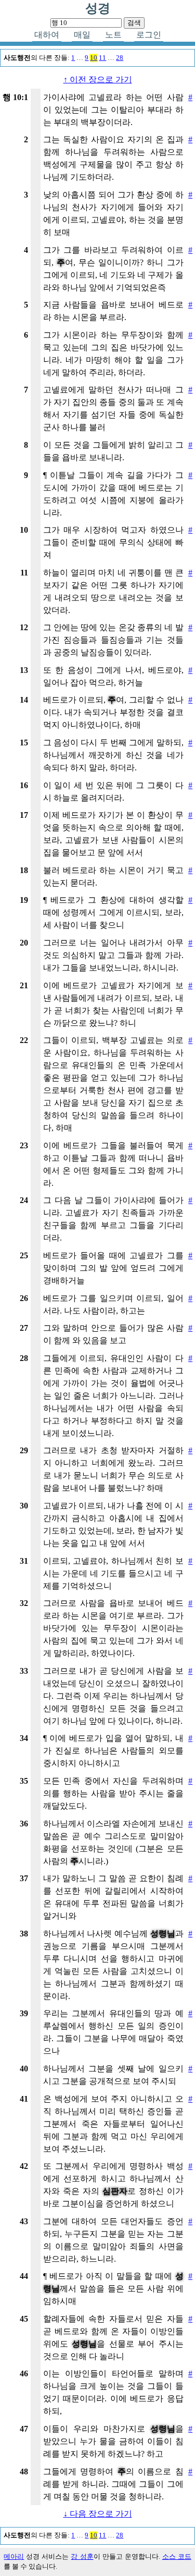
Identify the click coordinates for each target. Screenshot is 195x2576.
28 (120, 58)
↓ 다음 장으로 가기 (98, 2514)
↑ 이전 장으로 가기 (98, 79)
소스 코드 (177, 2557)
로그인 (149, 35)
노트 (113, 35)
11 (102, 58)
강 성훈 (82, 2557)
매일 (82, 35)
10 (94, 58)
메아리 (14, 2557)
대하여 (47, 35)
